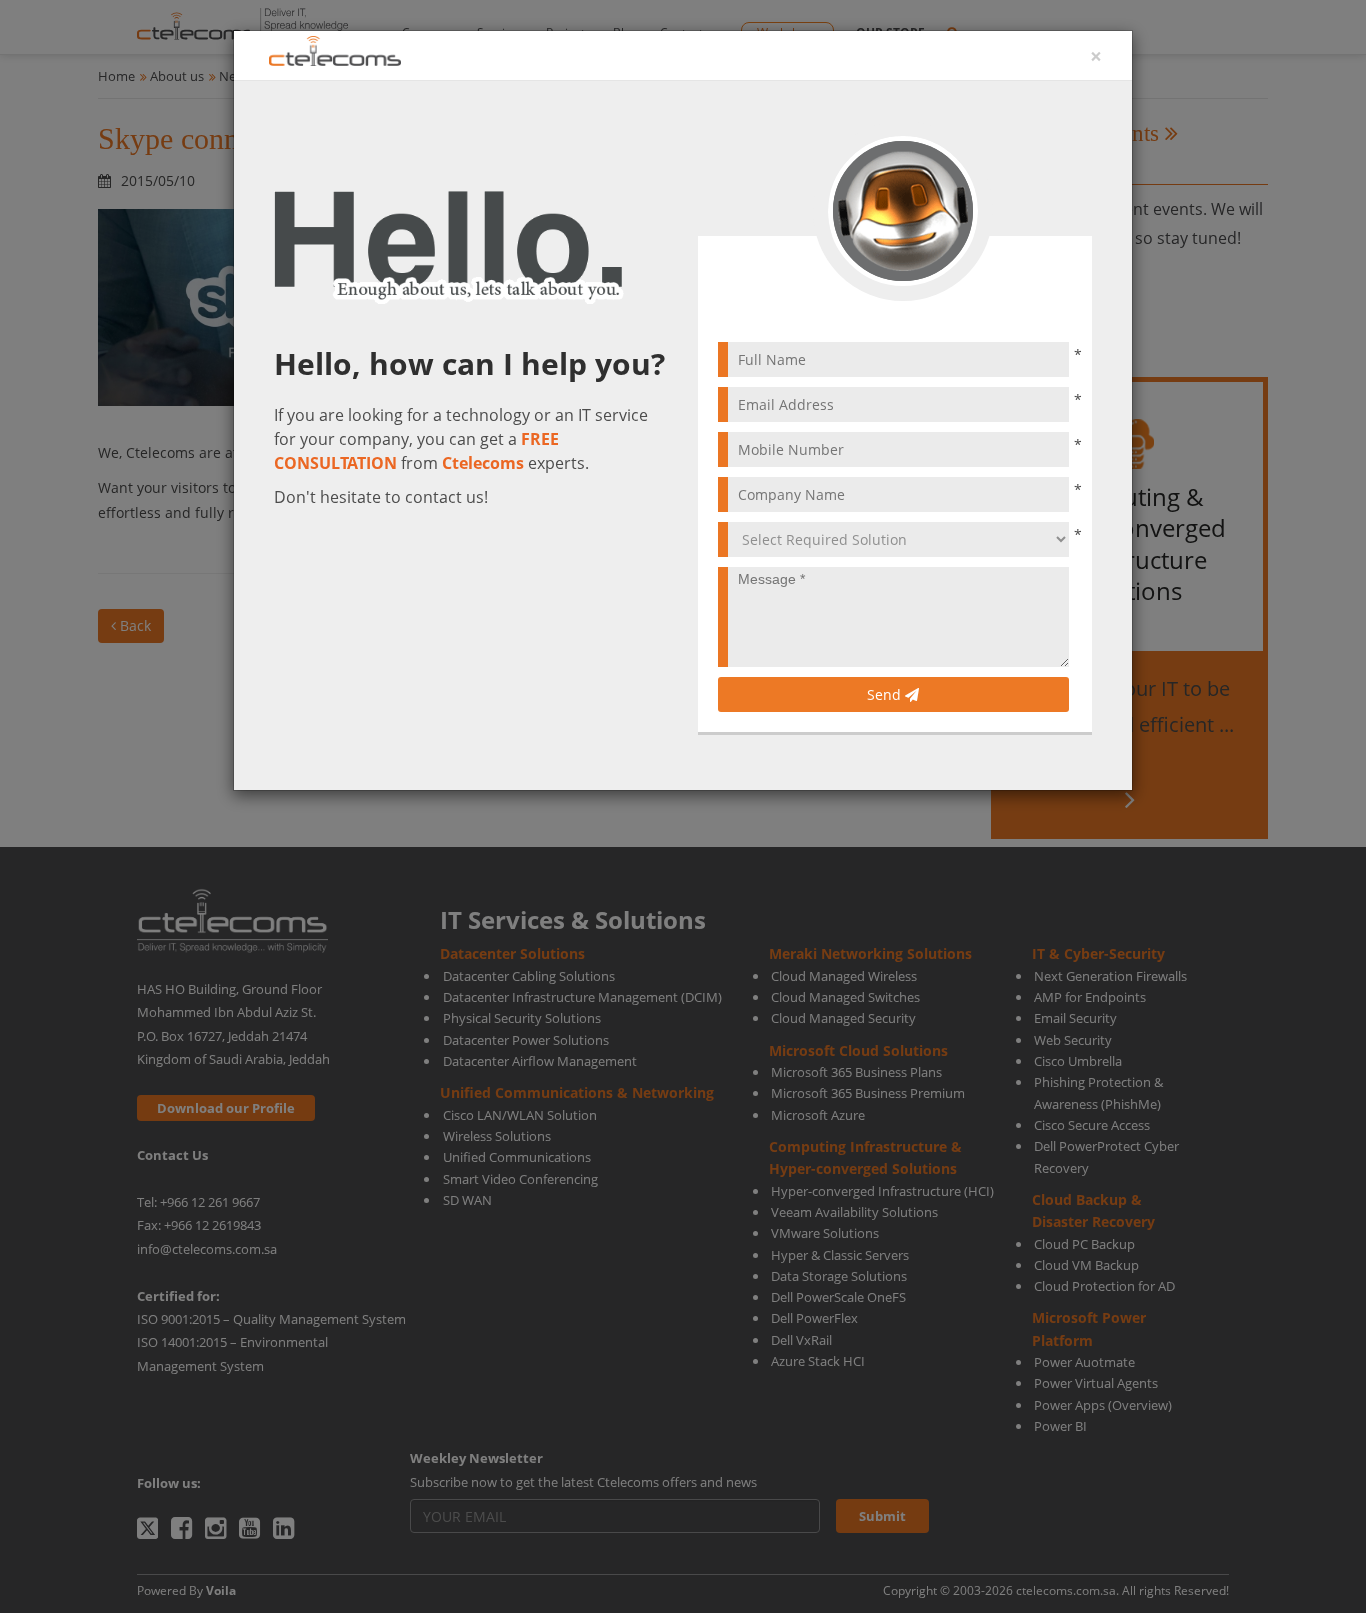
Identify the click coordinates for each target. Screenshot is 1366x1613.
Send (886, 694)
